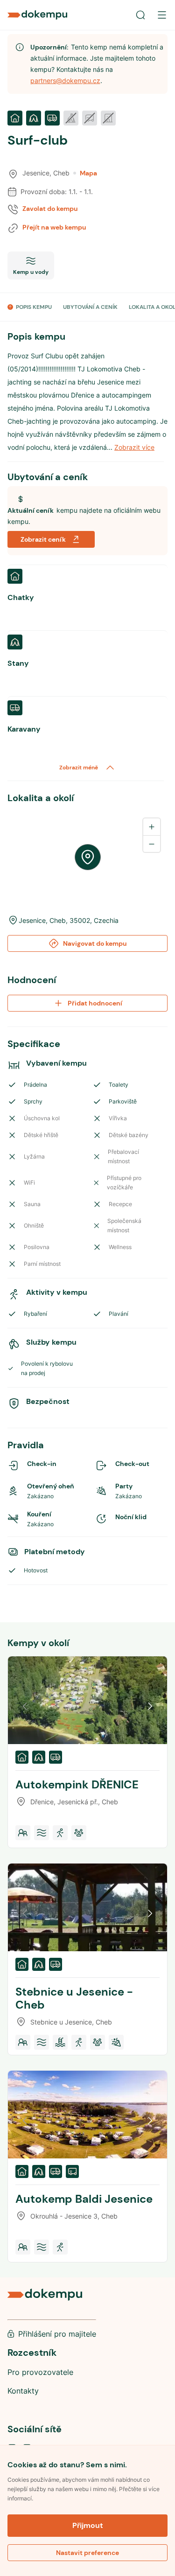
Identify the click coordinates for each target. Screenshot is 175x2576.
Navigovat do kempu (95, 943)
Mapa (88, 173)
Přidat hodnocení (95, 1003)
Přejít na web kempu (54, 227)
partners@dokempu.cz (65, 80)
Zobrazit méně (79, 768)
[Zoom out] (152, 844)
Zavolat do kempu (50, 209)
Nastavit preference (87, 2553)
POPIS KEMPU (34, 307)
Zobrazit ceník (43, 539)
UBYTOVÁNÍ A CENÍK (90, 307)
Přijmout (88, 2525)
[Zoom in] (152, 827)
